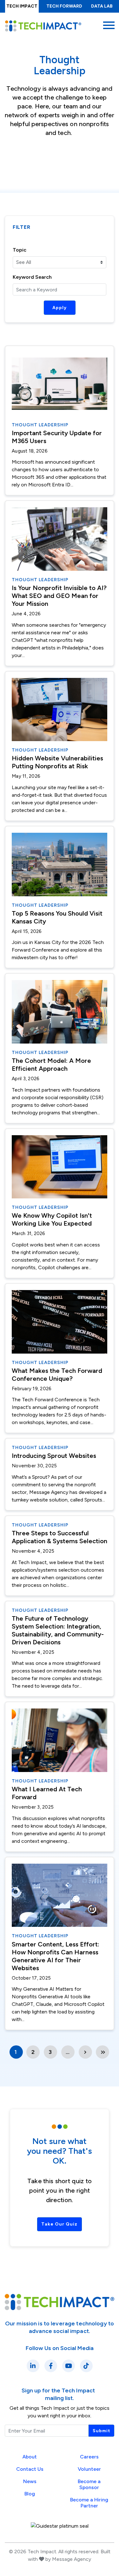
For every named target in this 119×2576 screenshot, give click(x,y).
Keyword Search (32, 277)
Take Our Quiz (59, 2224)
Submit (101, 2431)
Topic (20, 250)
